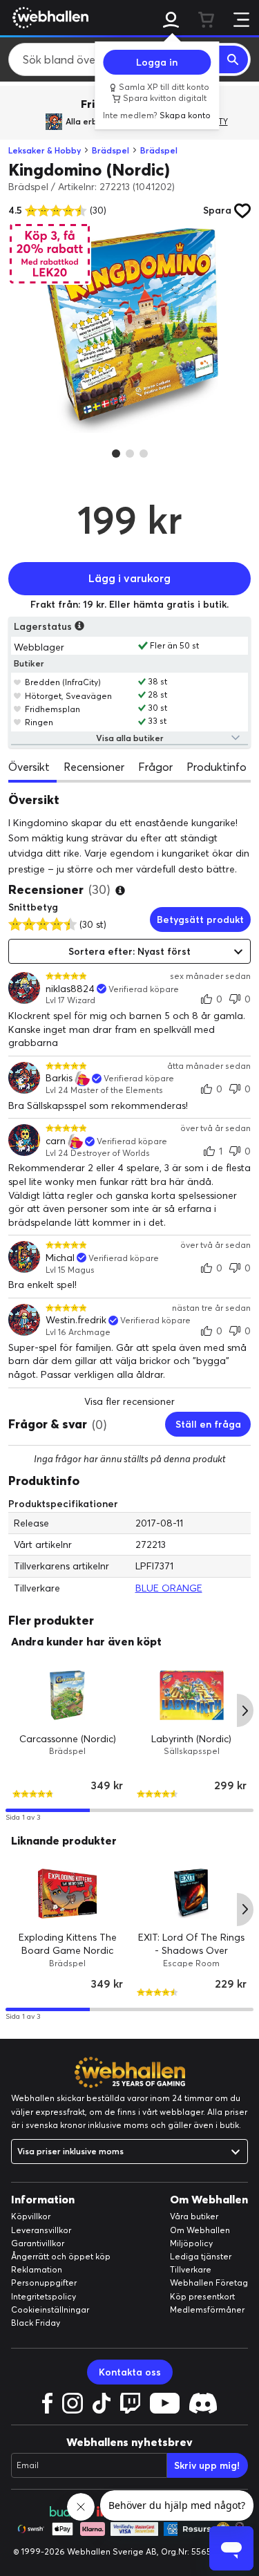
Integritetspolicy (44, 2296)
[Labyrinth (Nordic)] (192, 1695)
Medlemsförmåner (207, 2309)
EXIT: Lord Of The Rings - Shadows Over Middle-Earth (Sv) (191, 1951)
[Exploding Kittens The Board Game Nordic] (68, 1894)
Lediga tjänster (201, 2256)
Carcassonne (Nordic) (68, 1738)
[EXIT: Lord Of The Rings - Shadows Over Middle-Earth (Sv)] (192, 1894)
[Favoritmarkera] (18, 682)
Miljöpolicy (191, 2243)
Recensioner (94, 767)
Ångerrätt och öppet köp (61, 2256)
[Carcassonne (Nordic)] (68, 1695)
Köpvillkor (31, 2216)
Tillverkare (191, 2269)
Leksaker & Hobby (45, 150)
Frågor (155, 767)
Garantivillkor (38, 2243)
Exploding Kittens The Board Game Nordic (68, 1944)
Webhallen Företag (209, 2283)
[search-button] (233, 59)
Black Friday (36, 2323)
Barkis (59, 1078)
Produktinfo (217, 767)
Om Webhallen (200, 2230)
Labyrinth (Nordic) (191, 1738)
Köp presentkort (202, 2296)
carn (56, 1141)
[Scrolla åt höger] (245, 1710)
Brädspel (111, 150)
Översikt (29, 767)
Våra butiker (194, 2216)
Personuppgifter (44, 2283)
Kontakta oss (130, 2372)
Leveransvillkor (41, 2230)
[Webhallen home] (48, 17)
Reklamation (37, 2269)
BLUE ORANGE (169, 1588)
